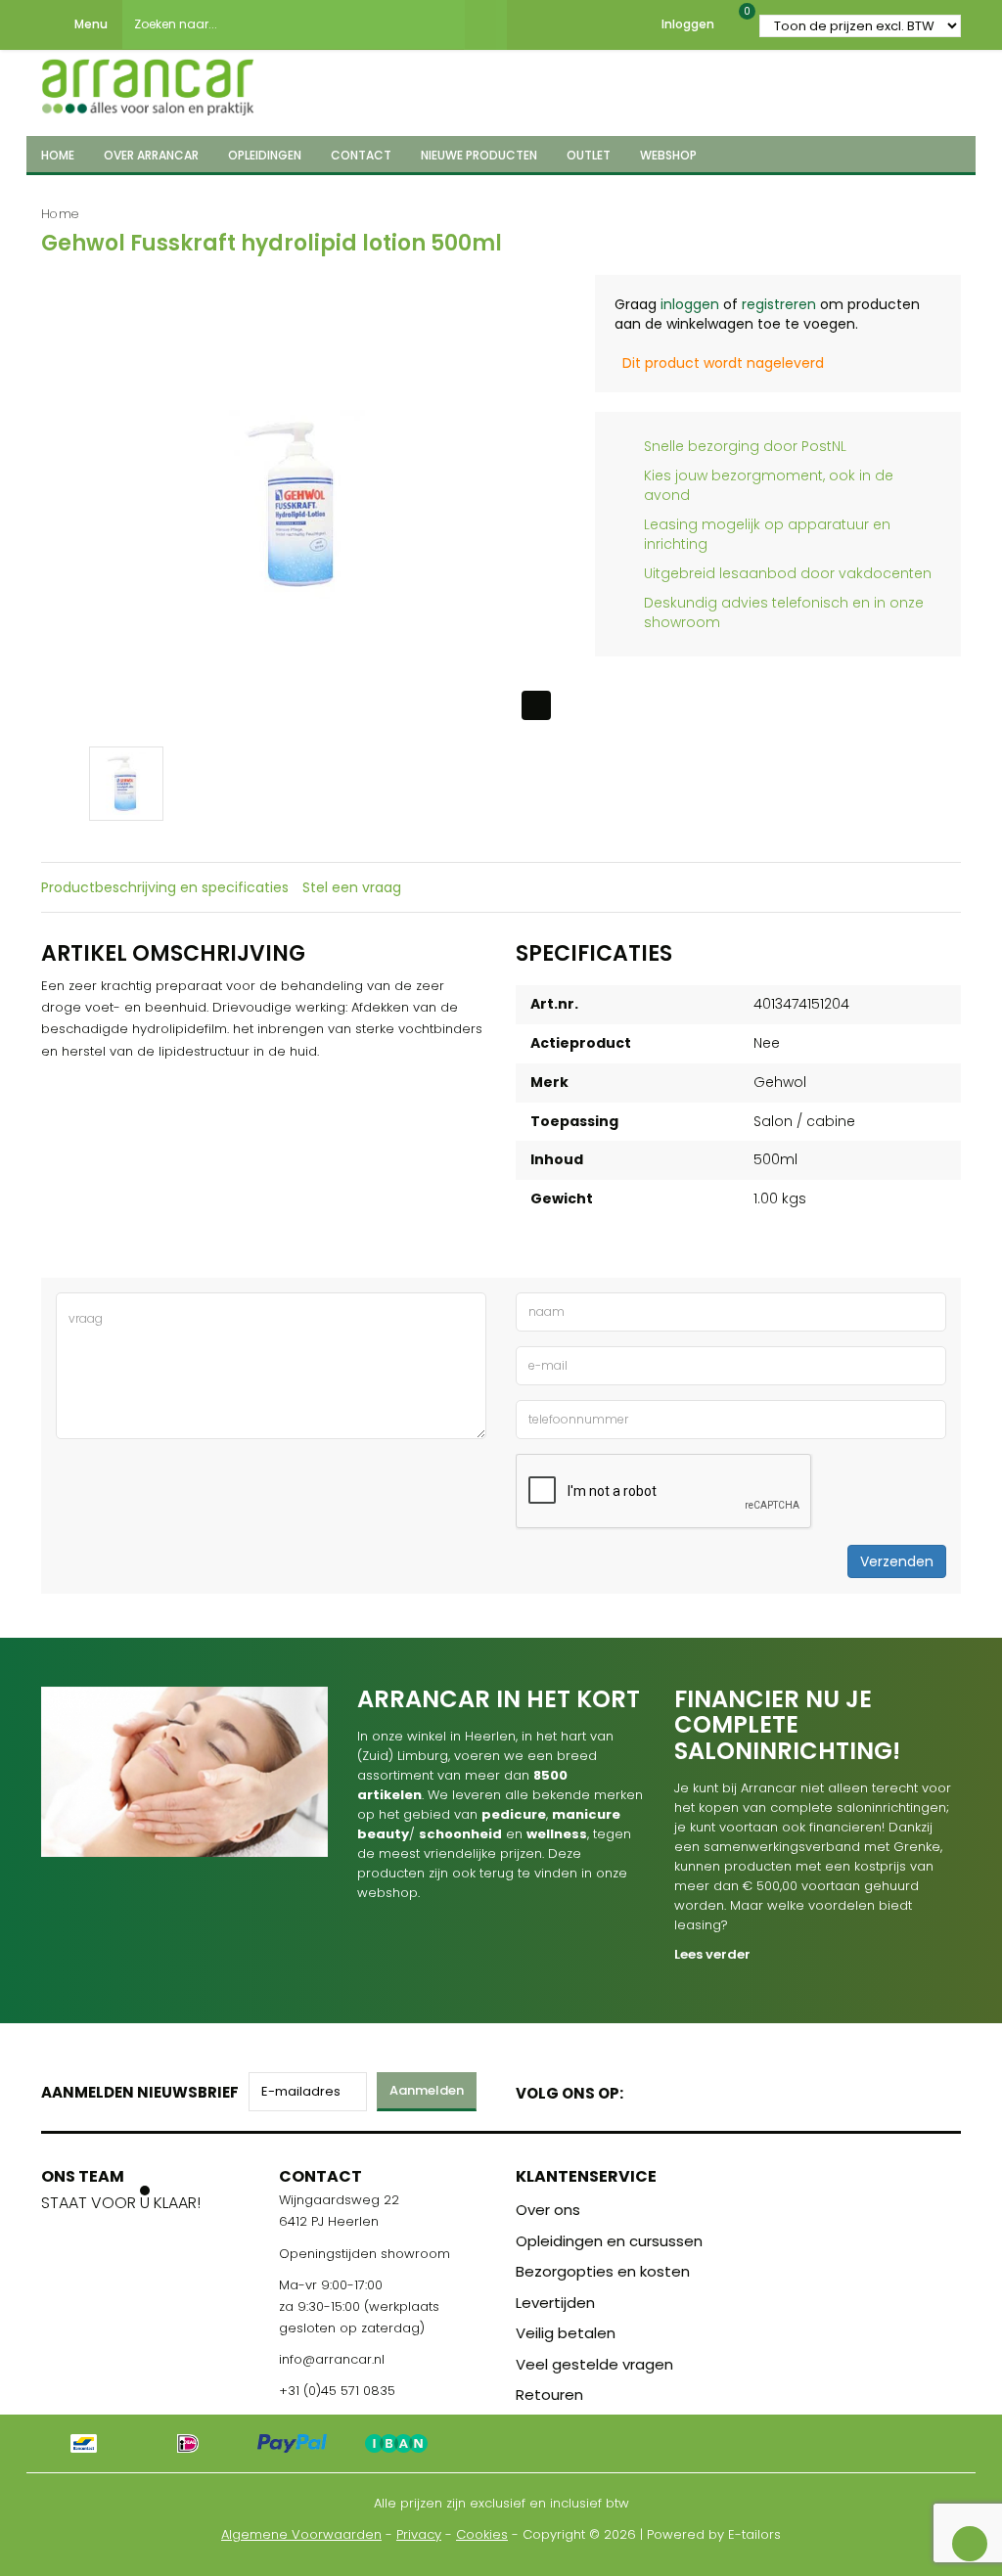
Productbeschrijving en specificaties (165, 887)
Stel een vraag (352, 887)
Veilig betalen (566, 2333)
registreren (779, 304)
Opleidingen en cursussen (609, 2241)
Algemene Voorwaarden (301, 2534)
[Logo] (148, 81)
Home (60, 214)
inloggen (690, 304)
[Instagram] (713, 2089)
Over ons (548, 2210)
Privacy (419, 2534)
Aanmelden (427, 2090)
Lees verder (712, 1954)
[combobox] (294, 24)
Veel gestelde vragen (594, 2364)
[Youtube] (679, 2089)
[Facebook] (644, 2089)
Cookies (482, 2534)
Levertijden (555, 2303)
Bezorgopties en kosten (603, 2271)
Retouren (549, 2395)
